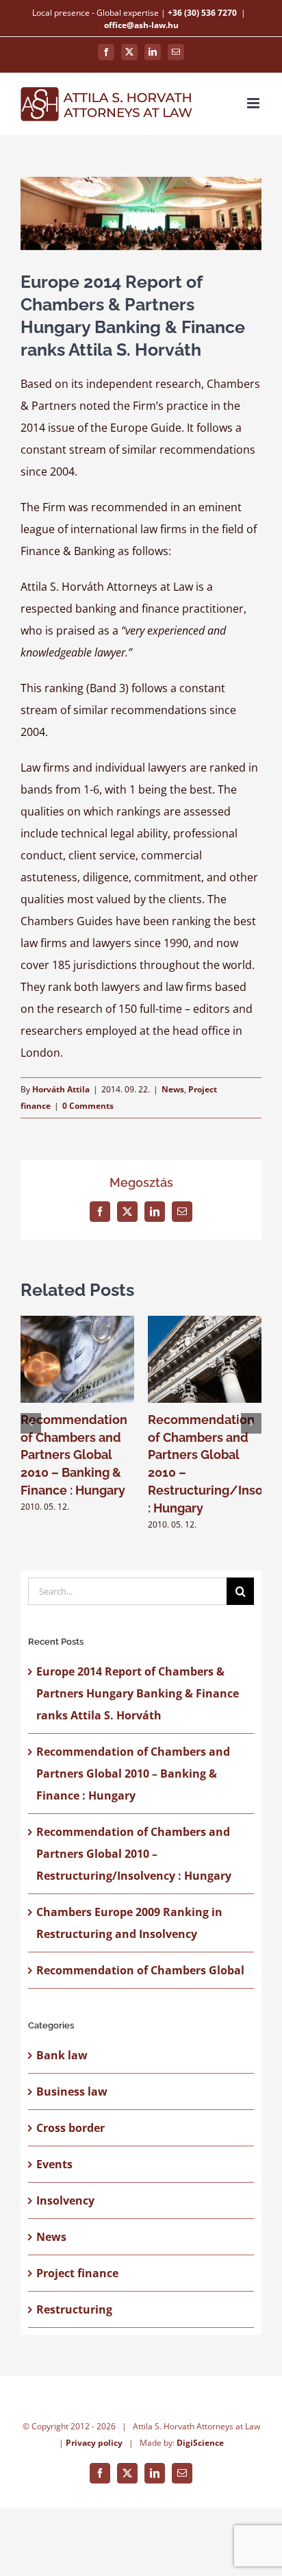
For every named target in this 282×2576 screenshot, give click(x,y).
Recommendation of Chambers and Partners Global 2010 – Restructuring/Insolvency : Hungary (134, 1854)
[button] (31, 1423)
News (173, 1089)
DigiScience (200, 2443)
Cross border (70, 2128)
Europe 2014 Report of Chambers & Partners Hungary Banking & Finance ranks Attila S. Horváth (138, 1693)
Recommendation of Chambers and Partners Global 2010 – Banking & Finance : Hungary (74, 1455)
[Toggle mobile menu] (254, 103)
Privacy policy (94, 2443)
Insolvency (65, 2200)
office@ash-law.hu (141, 25)
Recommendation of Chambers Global (140, 1970)
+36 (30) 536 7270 (202, 13)
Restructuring (74, 2309)
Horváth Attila (61, 1089)
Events (54, 2164)
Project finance (77, 2273)
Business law (72, 2092)
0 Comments (88, 1106)
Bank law (62, 2055)
